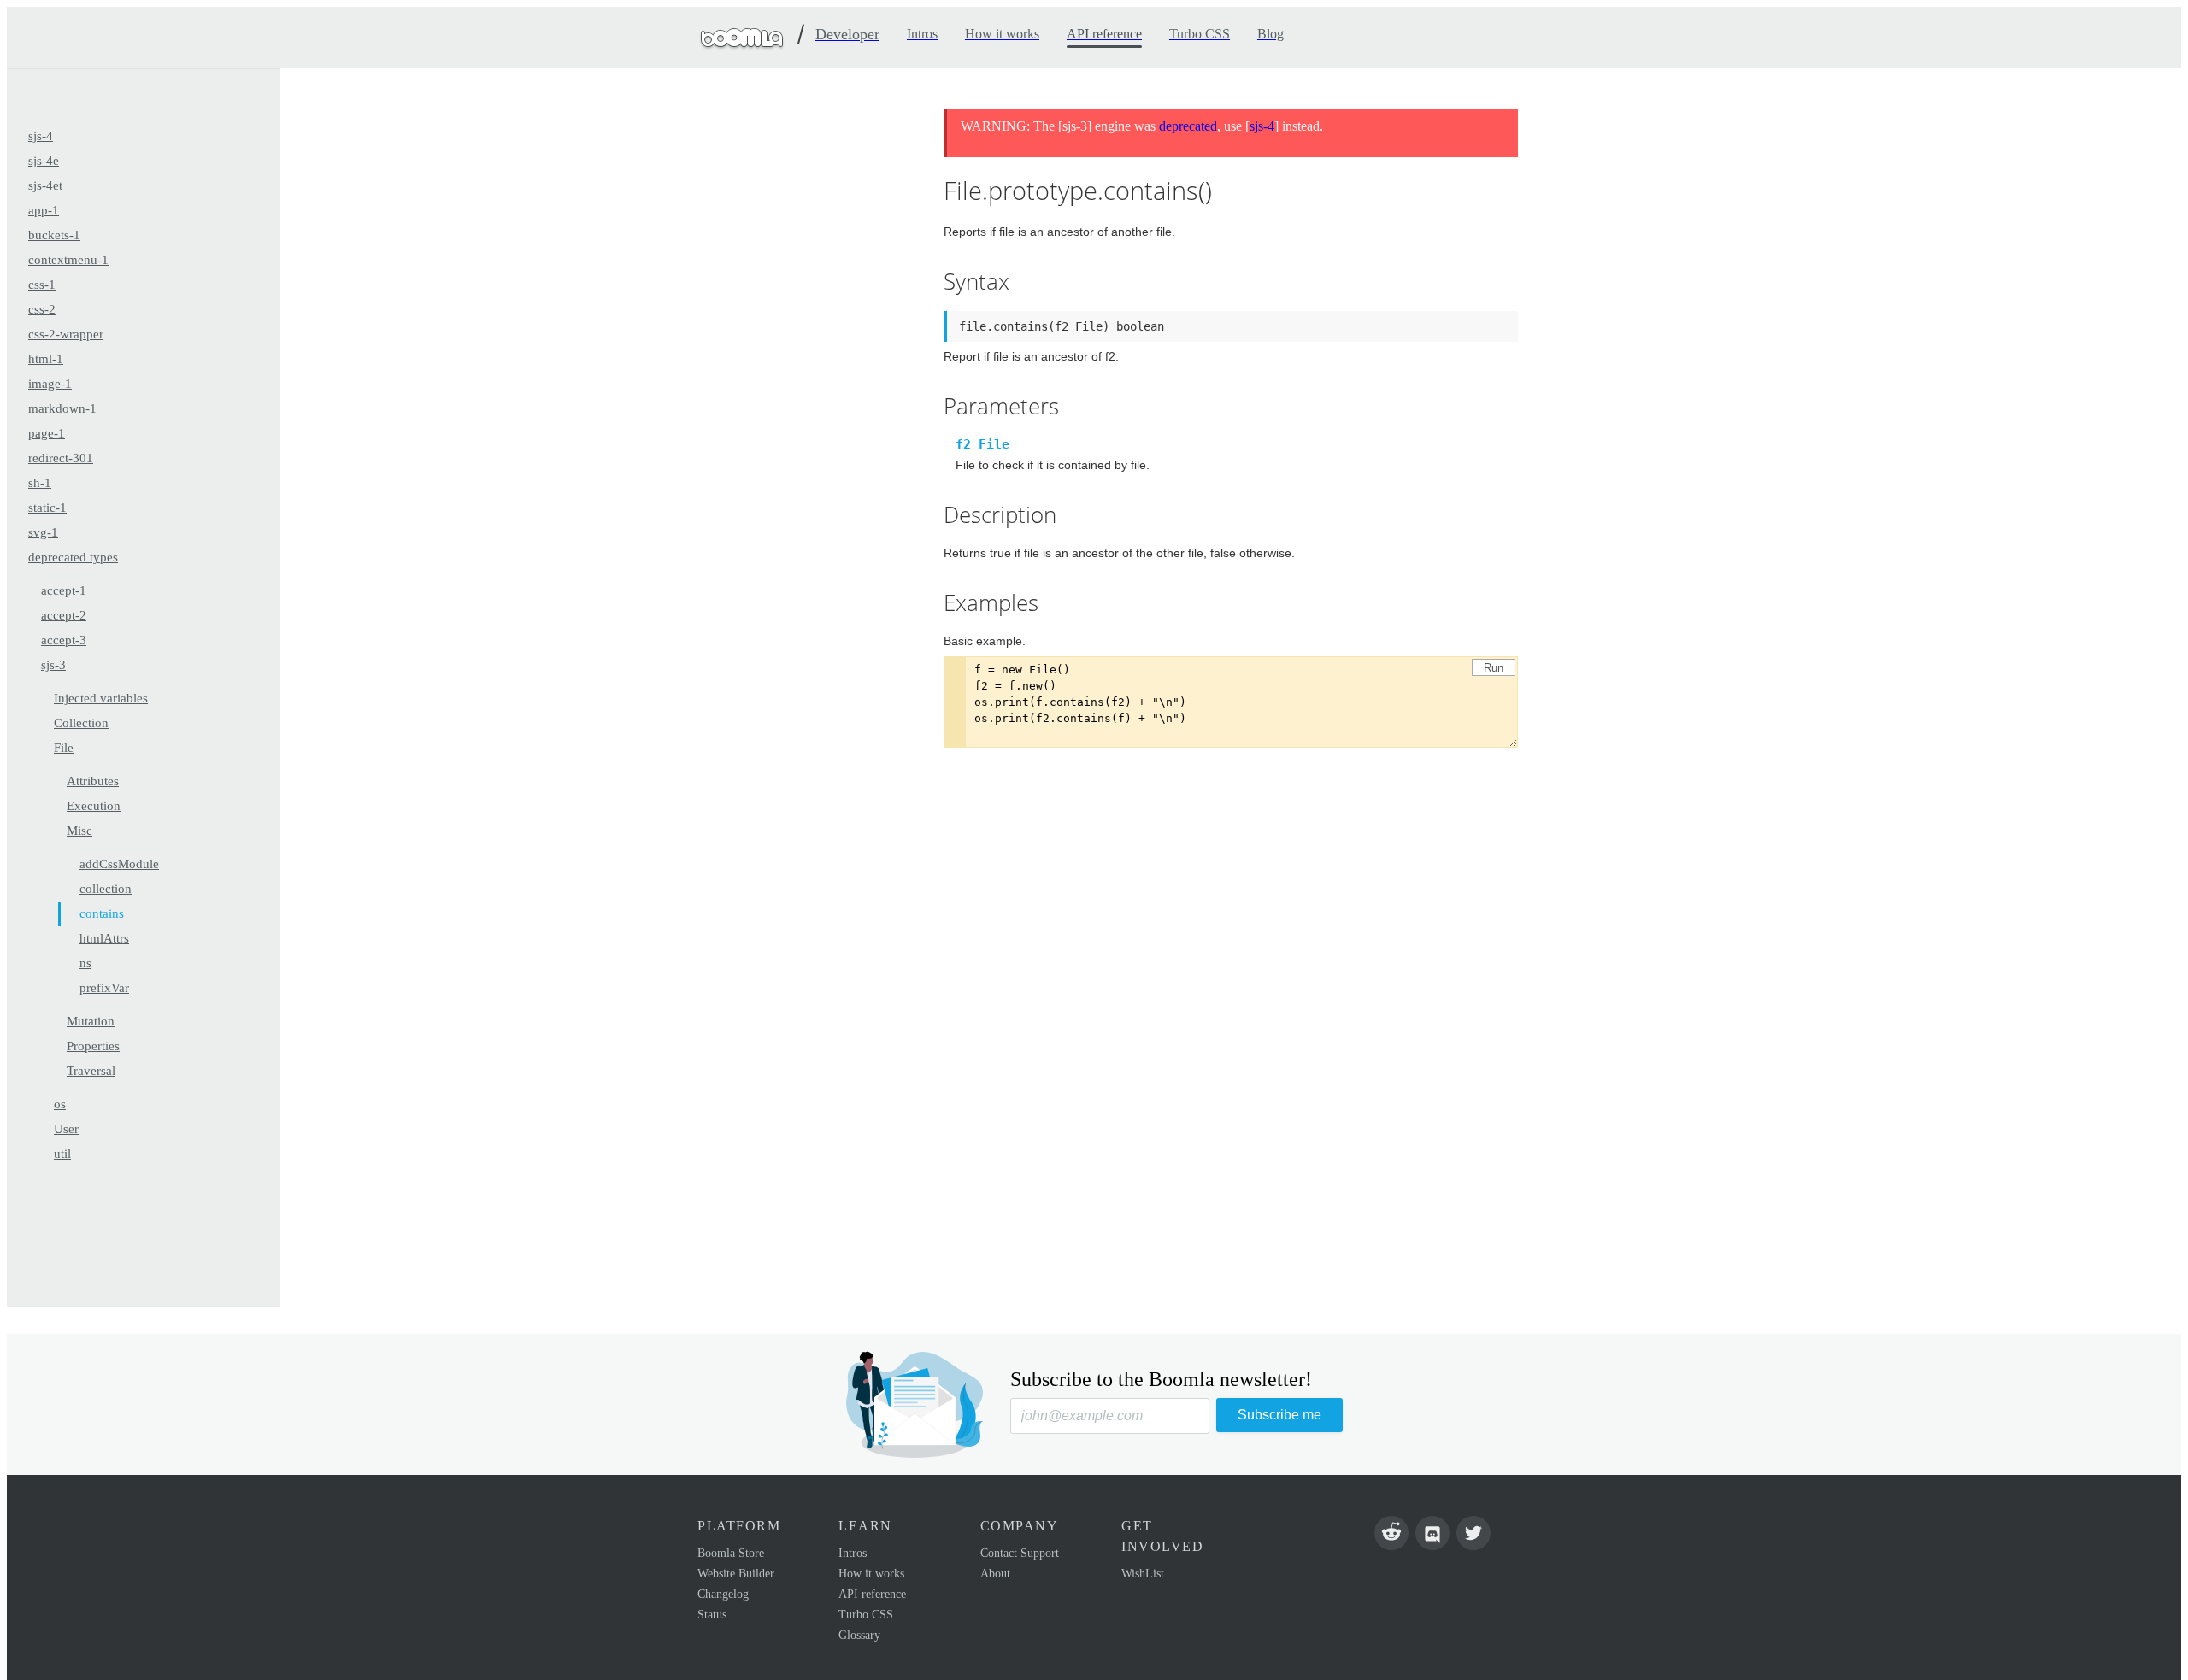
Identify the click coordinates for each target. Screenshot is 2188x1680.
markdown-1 (62, 408)
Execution (94, 806)
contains (102, 913)
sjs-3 (53, 665)
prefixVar (104, 988)
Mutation (91, 1021)
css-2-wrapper (66, 334)
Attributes (93, 781)
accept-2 (64, 615)
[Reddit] (1391, 1533)
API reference (872, 1594)
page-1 (47, 433)
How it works (871, 1574)
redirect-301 (61, 458)
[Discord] (1432, 1533)
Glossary (859, 1635)
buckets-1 (54, 235)
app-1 (44, 210)
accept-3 (64, 640)
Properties (93, 1046)
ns (85, 963)
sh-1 (40, 483)
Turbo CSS (866, 1615)
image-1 (50, 384)
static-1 (47, 508)
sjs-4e (44, 161)
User (66, 1129)
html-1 (46, 359)
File (64, 748)
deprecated (1188, 126)
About (995, 1574)
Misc (79, 831)
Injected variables (101, 698)
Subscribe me (1279, 1415)
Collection (81, 723)
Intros (853, 1553)
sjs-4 (41, 136)
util (62, 1154)
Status (712, 1615)
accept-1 (64, 590)
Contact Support (1020, 1553)
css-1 (42, 285)
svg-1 (43, 532)
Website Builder (736, 1574)
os (60, 1104)
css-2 (42, 309)
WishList (1143, 1574)
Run (1494, 668)
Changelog (723, 1594)
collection (106, 889)
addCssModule (119, 864)
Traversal (91, 1071)
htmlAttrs (104, 938)
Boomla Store (731, 1553)
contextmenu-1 (68, 260)
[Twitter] (1473, 1533)
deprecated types (73, 557)
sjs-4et (45, 185)
